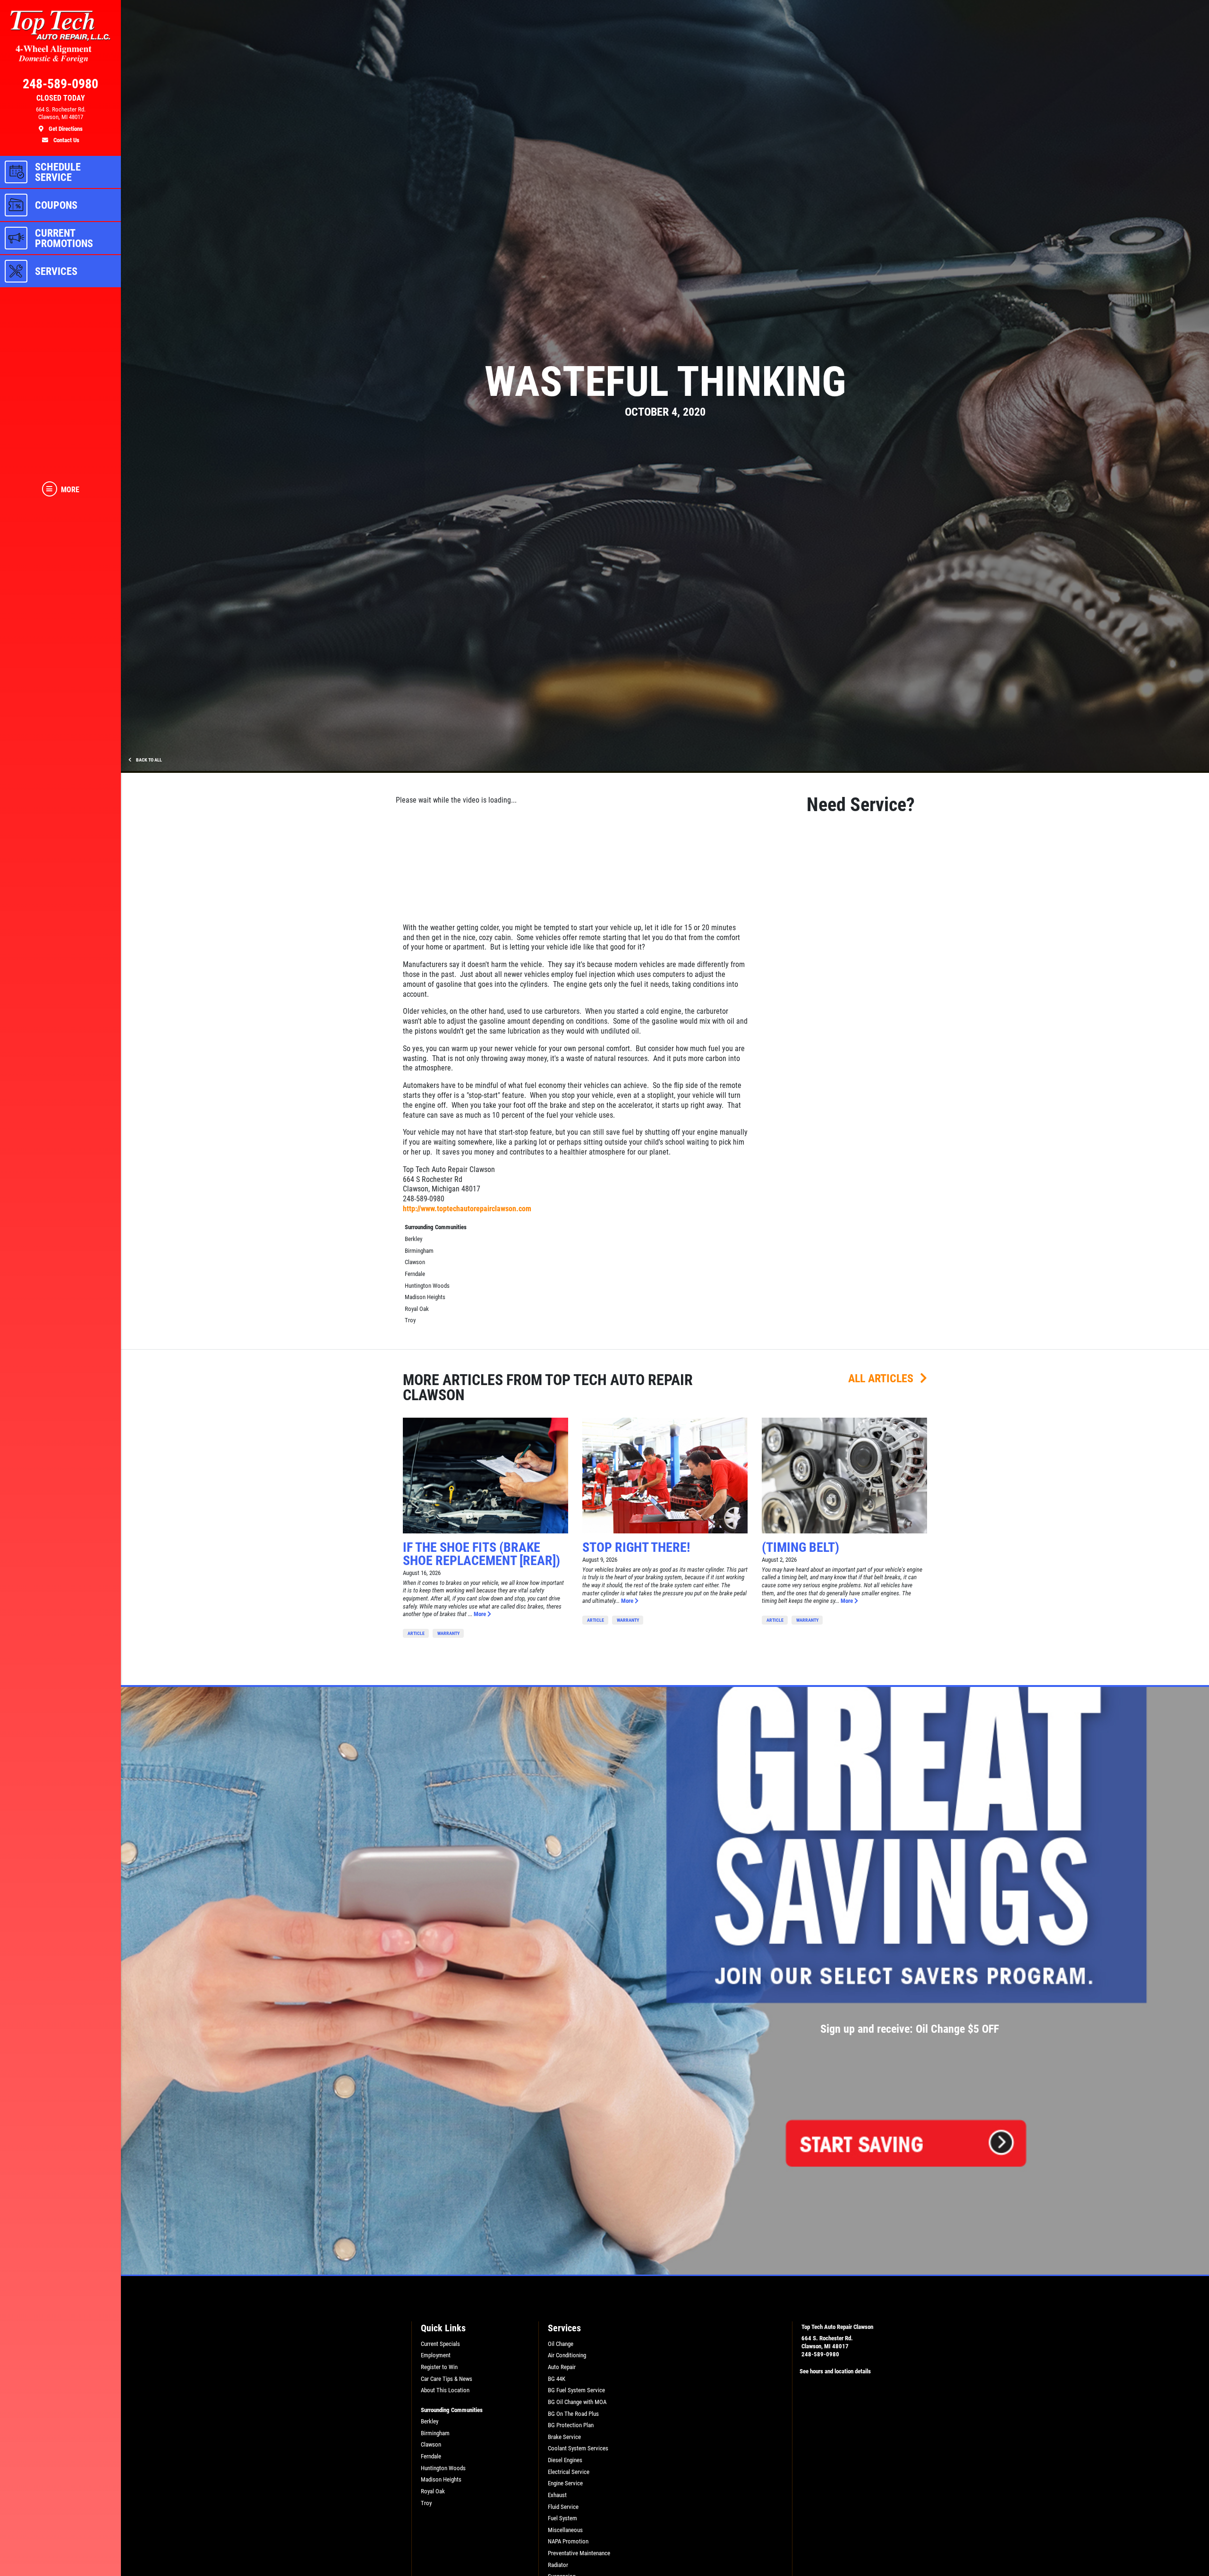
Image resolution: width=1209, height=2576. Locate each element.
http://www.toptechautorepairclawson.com (467, 1209)
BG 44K (557, 2379)
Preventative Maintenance (579, 2553)
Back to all (149, 760)
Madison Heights (425, 1297)
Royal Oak (417, 1309)
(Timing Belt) (800, 1547)
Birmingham (419, 1251)
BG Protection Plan (571, 2425)
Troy (410, 1320)
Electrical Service (569, 2472)
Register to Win (439, 2367)
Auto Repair (562, 2367)
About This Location (445, 2390)
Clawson (415, 1262)
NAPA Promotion (568, 2541)
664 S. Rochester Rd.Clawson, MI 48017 (827, 2342)
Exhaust (557, 2495)
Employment (436, 2355)
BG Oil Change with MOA (577, 2402)
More (481, 1614)
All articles (882, 1378)
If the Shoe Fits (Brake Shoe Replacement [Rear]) (481, 1554)
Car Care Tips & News (447, 2379)
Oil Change (561, 2344)
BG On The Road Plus (573, 2414)
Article (416, 1633)
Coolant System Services (578, 2448)
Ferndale (415, 1274)
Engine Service (565, 2483)
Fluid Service (563, 2507)
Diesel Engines (565, 2460)
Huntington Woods (427, 1286)
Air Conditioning (567, 2355)
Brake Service (564, 2437)
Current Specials (440, 2344)
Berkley (413, 1239)
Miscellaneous (565, 2530)
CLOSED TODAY (61, 98)
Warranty (448, 1633)
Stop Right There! (636, 1547)
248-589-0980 (820, 2354)
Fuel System (562, 2518)
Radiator (558, 2565)
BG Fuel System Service (576, 2390)
